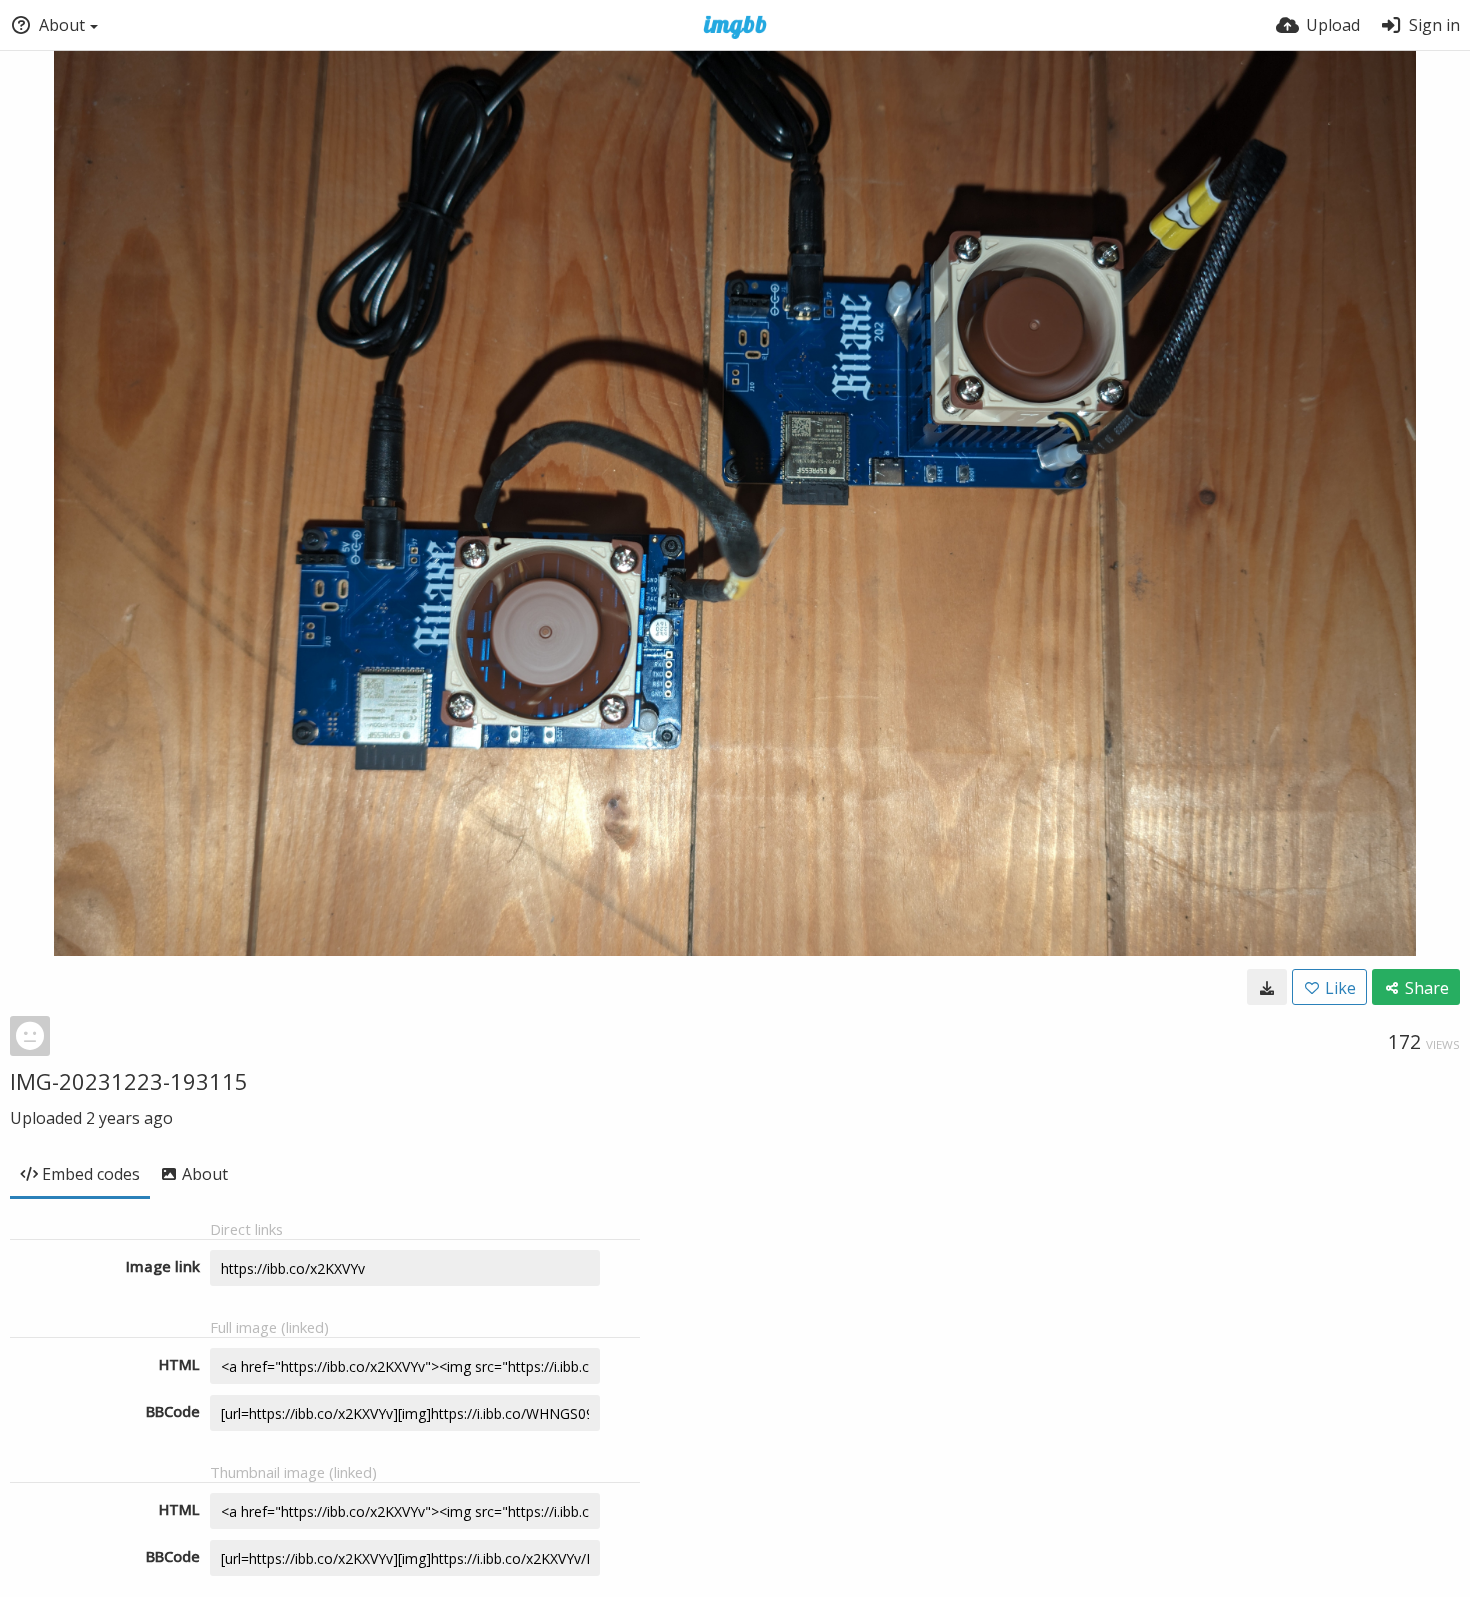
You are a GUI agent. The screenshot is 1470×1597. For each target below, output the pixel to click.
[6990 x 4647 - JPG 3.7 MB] (1267, 987)
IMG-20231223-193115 (129, 1081)
